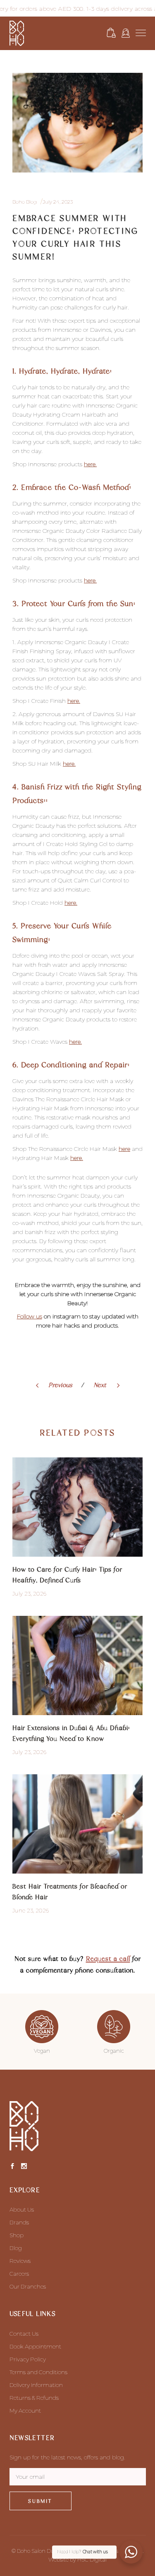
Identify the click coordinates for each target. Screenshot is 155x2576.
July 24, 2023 (58, 202)
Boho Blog (25, 202)
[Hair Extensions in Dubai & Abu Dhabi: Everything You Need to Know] (77, 1665)
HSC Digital (92, 2559)
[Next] (89, 1386)
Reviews (20, 2261)
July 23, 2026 (29, 1594)
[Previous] (79, 1386)
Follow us (30, 1316)
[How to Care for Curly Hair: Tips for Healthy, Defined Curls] (77, 1507)
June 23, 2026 (31, 1910)
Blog (16, 2248)
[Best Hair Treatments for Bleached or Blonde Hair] (77, 1824)
